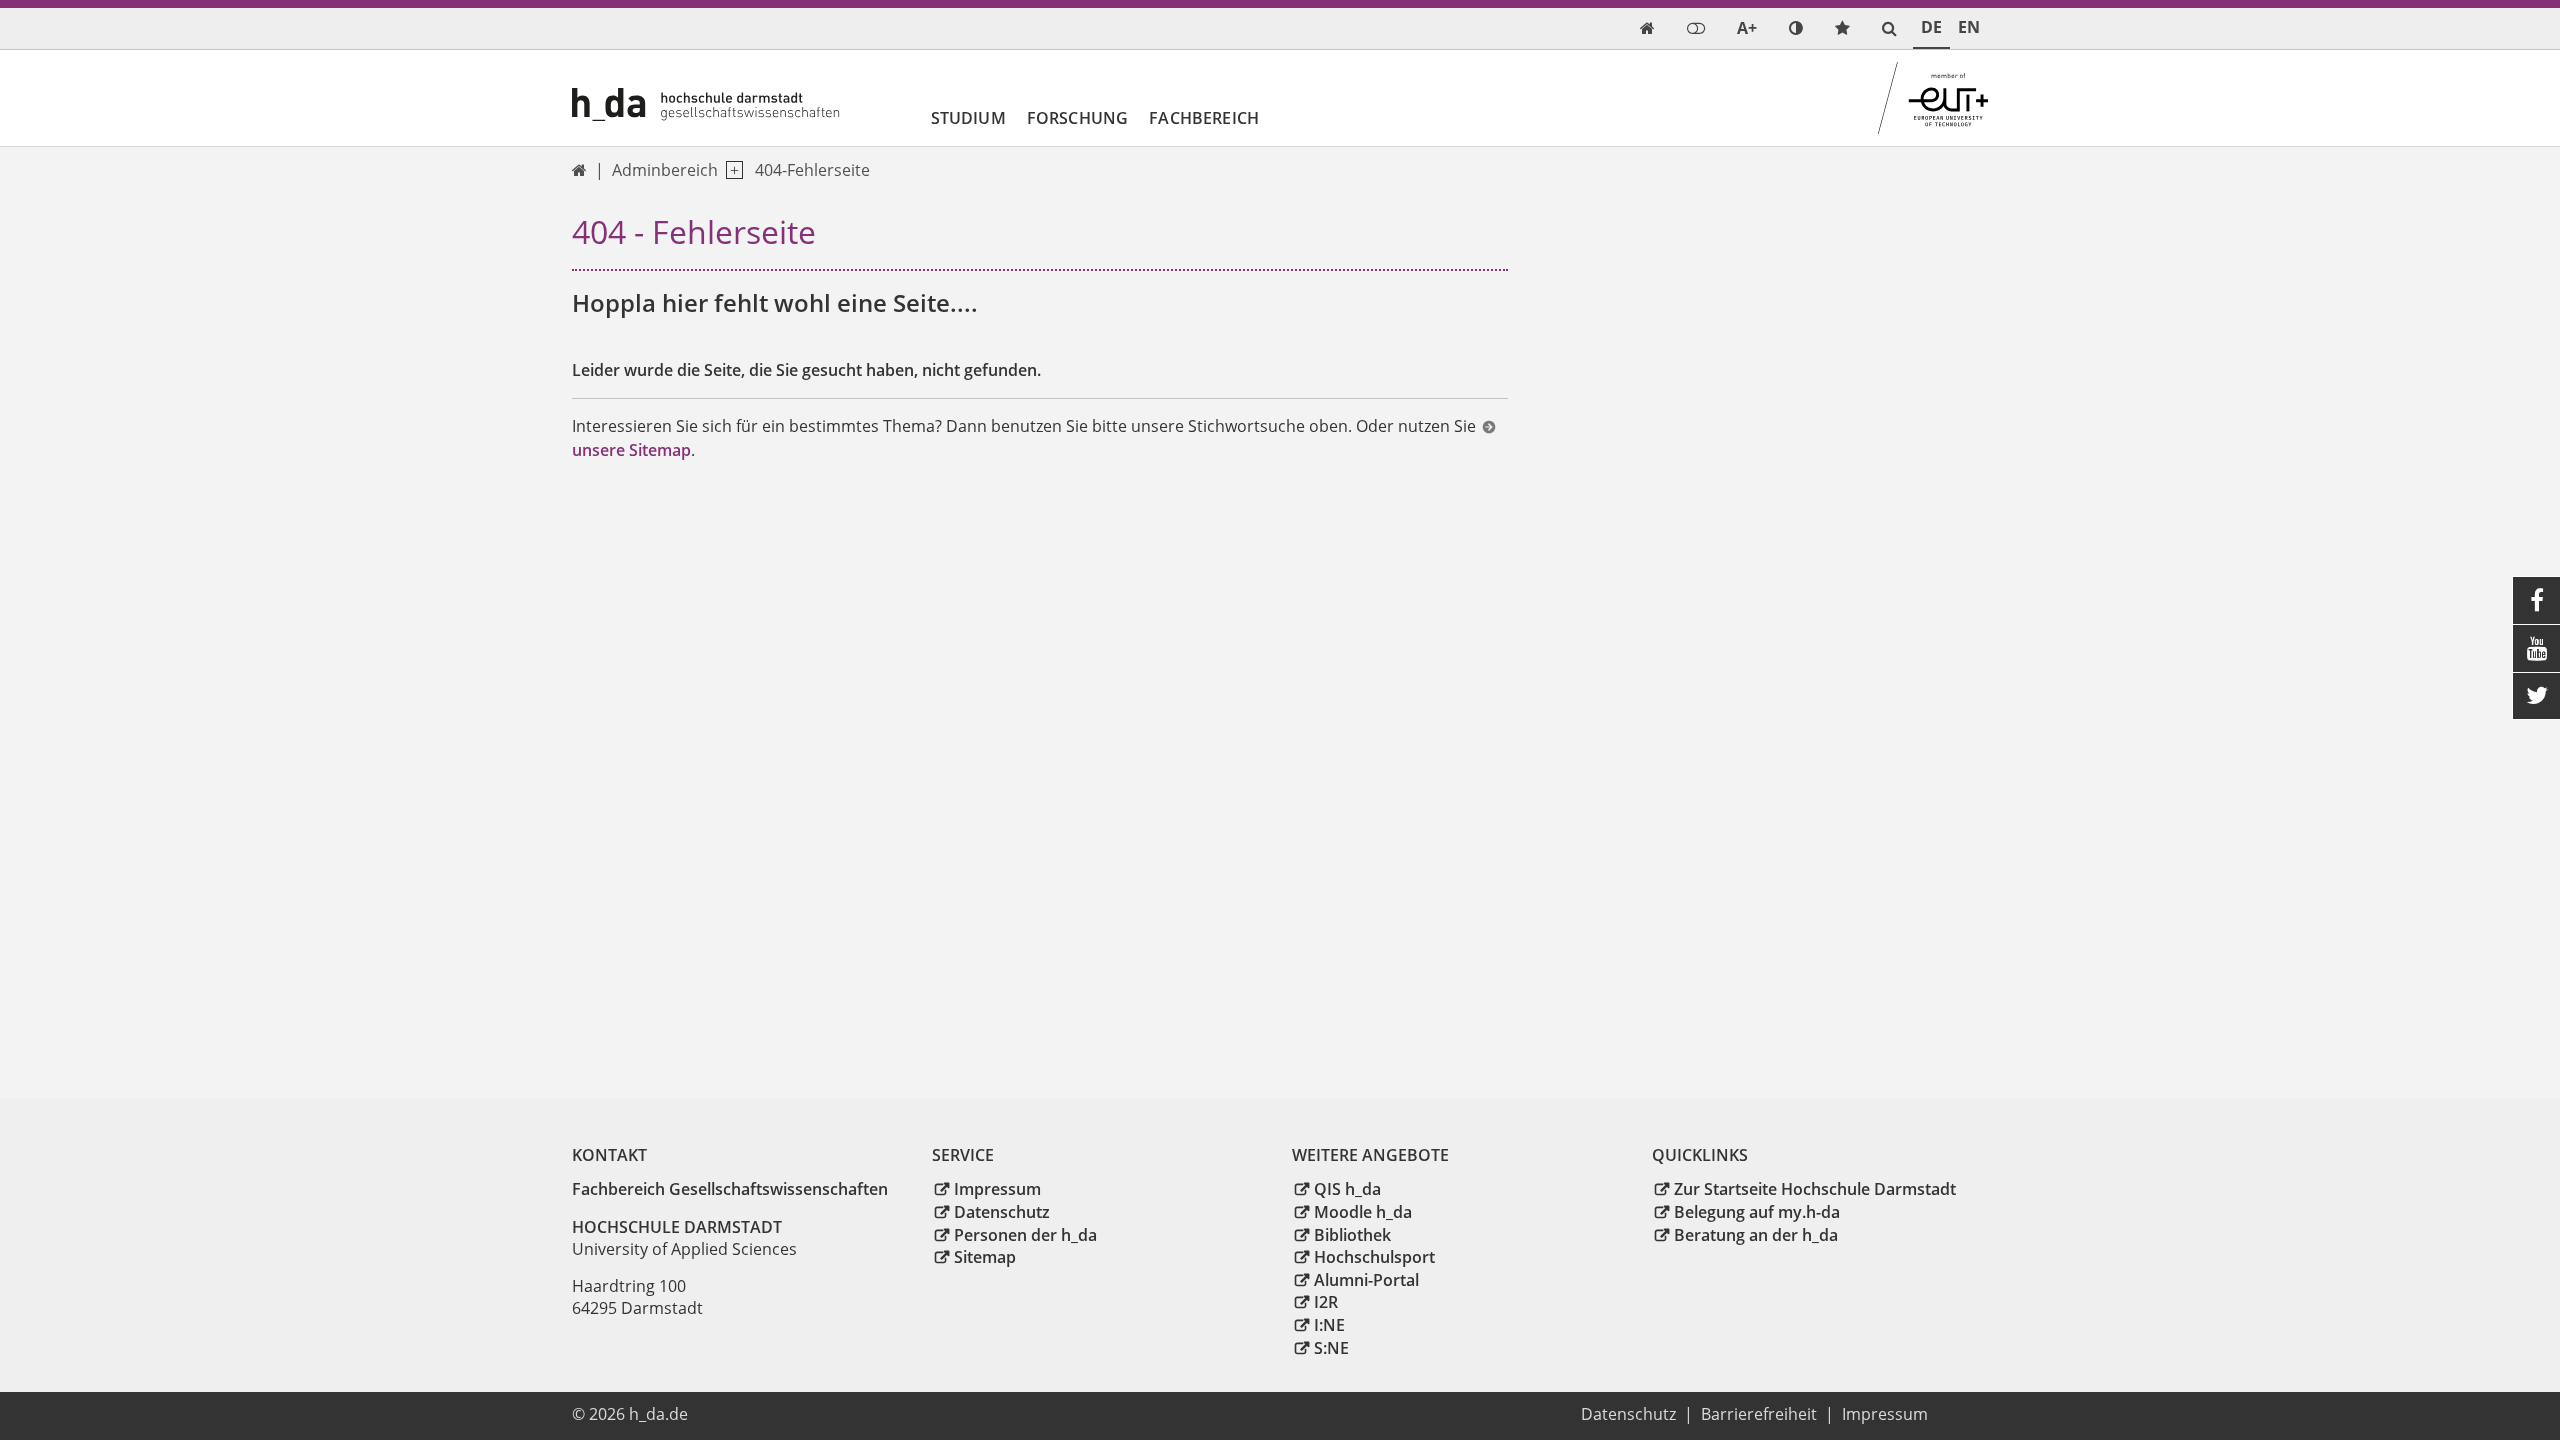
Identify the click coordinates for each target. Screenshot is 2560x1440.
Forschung (1077, 118)
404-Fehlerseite (812, 170)
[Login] (1696, 28)
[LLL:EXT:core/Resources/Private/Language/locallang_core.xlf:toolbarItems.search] (1889, 28)
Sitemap (985, 1257)
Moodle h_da (1363, 1212)
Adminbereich (665, 170)
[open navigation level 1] (730, 170)
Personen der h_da (1025, 1235)
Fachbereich (1204, 118)
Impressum (997, 1189)
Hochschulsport (1374, 1257)
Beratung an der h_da (1756, 1235)
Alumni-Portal (1366, 1280)
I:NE (1329, 1325)
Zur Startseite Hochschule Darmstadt (1815, 1189)
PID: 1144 (735, 1414)
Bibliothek (1352, 1235)
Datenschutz (1002, 1212)
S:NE (1331, 1348)
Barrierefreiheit (1759, 1414)
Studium (968, 118)
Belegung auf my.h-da (1757, 1212)
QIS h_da (1347, 1189)
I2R (1326, 1302)
